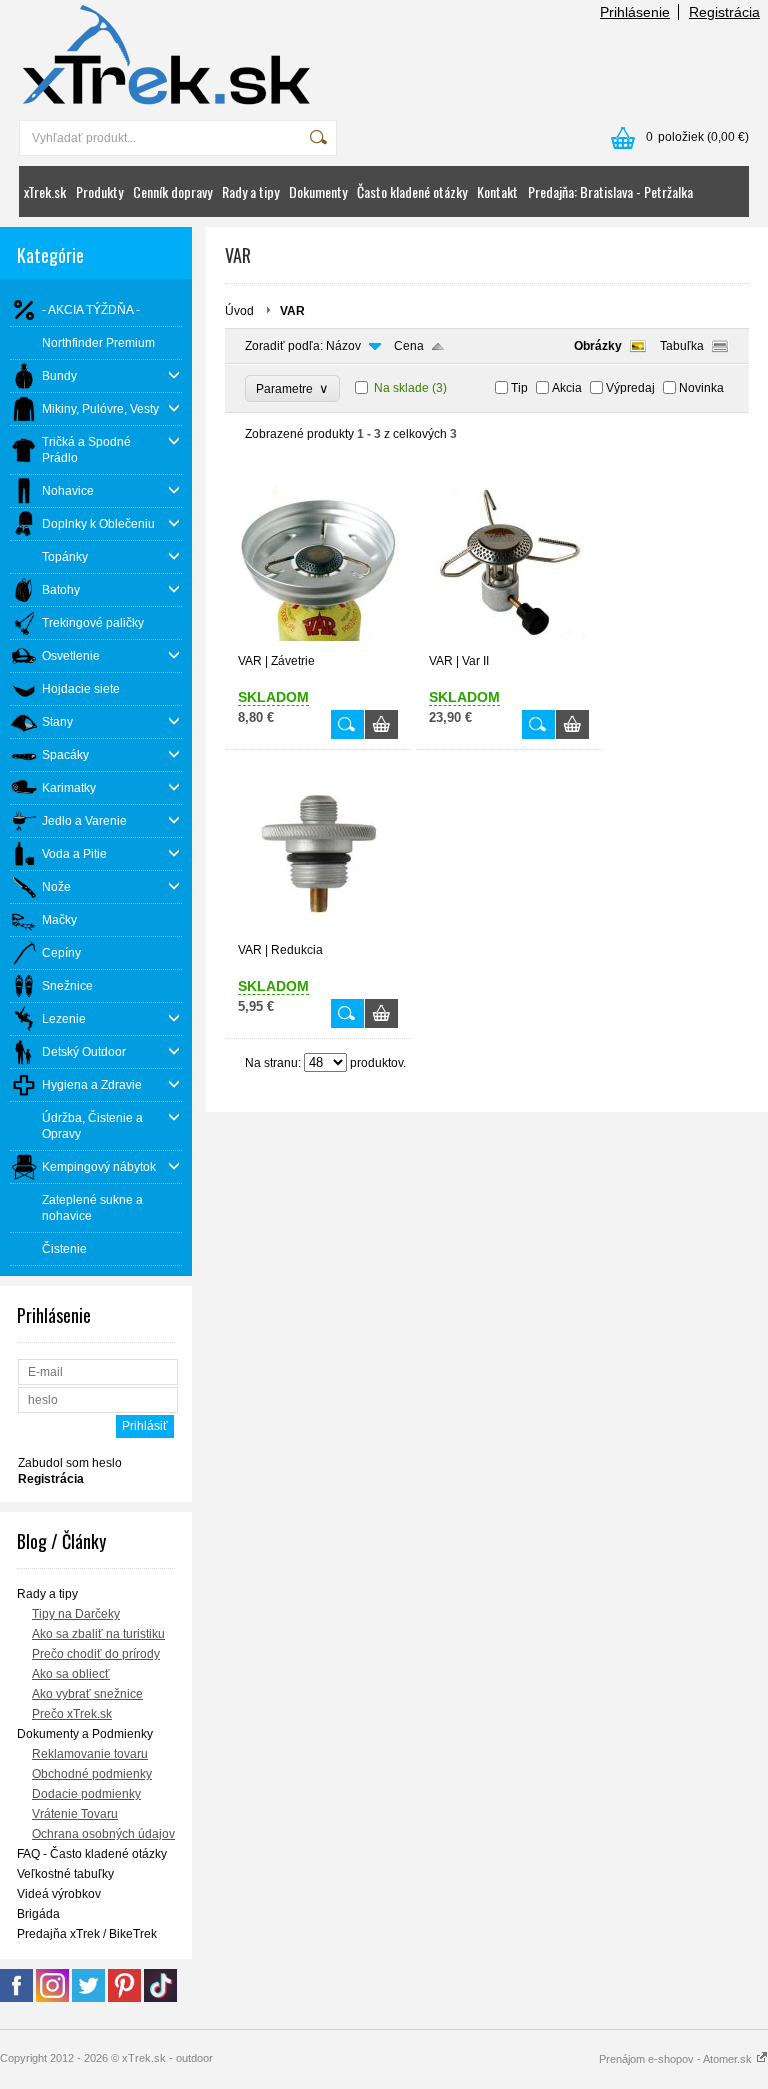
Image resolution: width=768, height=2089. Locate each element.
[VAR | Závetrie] (318, 645)
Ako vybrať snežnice (87, 1694)
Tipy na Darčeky (76, 1614)
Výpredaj (630, 388)
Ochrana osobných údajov (103, 1834)
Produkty (99, 191)
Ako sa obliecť (71, 1674)
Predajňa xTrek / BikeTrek (87, 1934)
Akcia (567, 388)
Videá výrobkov (59, 1894)
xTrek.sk (45, 191)
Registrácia (724, 12)
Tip (519, 388)
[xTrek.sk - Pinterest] (124, 1998)
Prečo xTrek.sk (72, 1714)
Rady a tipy (250, 191)
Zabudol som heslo (70, 1463)
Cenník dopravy (172, 191)
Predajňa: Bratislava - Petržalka (610, 191)
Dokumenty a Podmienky (85, 1734)
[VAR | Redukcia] (318, 934)
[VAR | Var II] (509, 645)
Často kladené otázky (412, 191)
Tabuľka (682, 346)
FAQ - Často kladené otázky (92, 1854)
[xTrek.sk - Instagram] (52, 1998)
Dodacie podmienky (86, 1794)
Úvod (239, 311)
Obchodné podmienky (92, 1774)
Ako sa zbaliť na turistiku (98, 1634)
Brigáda (38, 1914)
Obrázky (598, 346)
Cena (409, 346)
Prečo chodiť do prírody (96, 1654)
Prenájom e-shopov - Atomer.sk (677, 2059)
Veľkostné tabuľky (65, 1874)
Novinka (701, 388)
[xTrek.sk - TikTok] (160, 1998)
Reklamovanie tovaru (90, 1754)
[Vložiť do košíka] (381, 724)
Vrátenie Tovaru (75, 1814)
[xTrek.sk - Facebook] (16, 1998)
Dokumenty (318, 191)
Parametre (292, 388)
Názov (343, 346)
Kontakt (497, 191)
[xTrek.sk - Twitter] (88, 1998)
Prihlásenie (635, 12)
